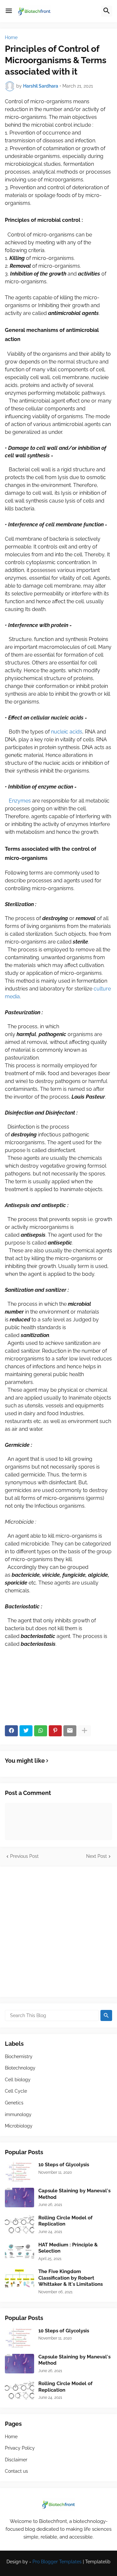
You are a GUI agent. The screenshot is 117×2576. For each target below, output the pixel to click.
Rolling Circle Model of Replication (65, 2221)
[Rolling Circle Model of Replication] (19, 2225)
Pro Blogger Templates (57, 2562)
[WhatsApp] (41, 1731)
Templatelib (98, 2562)
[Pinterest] (55, 1731)
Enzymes (20, 801)
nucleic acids (67, 732)
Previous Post (24, 1856)
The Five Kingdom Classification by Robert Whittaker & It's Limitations (71, 2278)
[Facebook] (11, 1731)
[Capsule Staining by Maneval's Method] (19, 2198)
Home (11, 37)
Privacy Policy (20, 2448)
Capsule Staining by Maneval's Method (74, 2194)
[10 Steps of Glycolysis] (19, 2171)
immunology (18, 2114)
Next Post (97, 1856)
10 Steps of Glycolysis (64, 2165)
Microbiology (19, 2126)
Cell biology (18, 2080)
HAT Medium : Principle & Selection (68, 2248)
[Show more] (84, 1731)
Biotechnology (20, 2068)
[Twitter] (26, 1731)
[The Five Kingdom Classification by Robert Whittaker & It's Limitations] (19, 2278)
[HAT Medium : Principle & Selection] (19, 2252)
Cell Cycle (16, 2091)
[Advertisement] (58, 1932)
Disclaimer (16, 2460)
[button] (9, 11)
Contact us (16, 2471)
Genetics (14, 2103)
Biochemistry (19, 2057)
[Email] (70, 1731)
